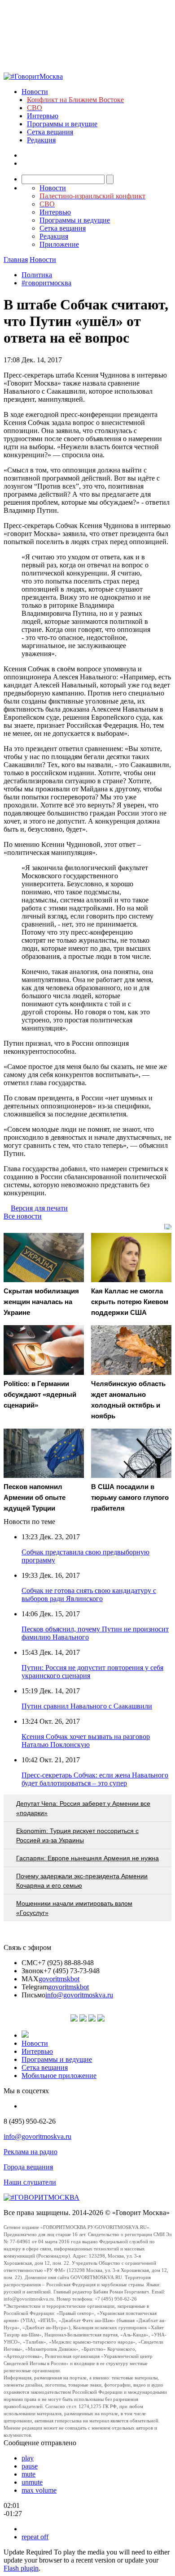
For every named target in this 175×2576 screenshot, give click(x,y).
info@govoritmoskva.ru (79, 1995)
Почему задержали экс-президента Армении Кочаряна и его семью (82, 1881)
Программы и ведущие (62, 124)
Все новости (23, 1216)
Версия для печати (39, 1208)
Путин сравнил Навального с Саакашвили (87, 1706)
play (28, 2458)
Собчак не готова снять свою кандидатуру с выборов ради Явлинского (89, 1595)
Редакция (41, 140)
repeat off (35, 2537)
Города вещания (28, 2167)
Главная (16, 260)
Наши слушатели (30, 2182)
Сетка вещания (50, 132)
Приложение (59, 244)
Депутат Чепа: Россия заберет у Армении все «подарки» (83, 1808)
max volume (39, 2490)
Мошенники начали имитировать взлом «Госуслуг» (74, 1908)
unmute (32, 2482)
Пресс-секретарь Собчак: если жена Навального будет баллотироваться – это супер (95, 1779)
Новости (35, 92)
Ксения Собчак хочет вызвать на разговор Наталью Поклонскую (86, 1741)
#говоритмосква (46, 283)
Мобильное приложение (59, 2076)
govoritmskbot (59, 1979)
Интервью (43, 116)
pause (30, 2466)
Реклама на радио (31, 2152)
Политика (37, 275)
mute (28, 2474)
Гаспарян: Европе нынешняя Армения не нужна (87, 1858)
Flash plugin (21, 2568)
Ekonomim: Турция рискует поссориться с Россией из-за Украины (77, 1835)
